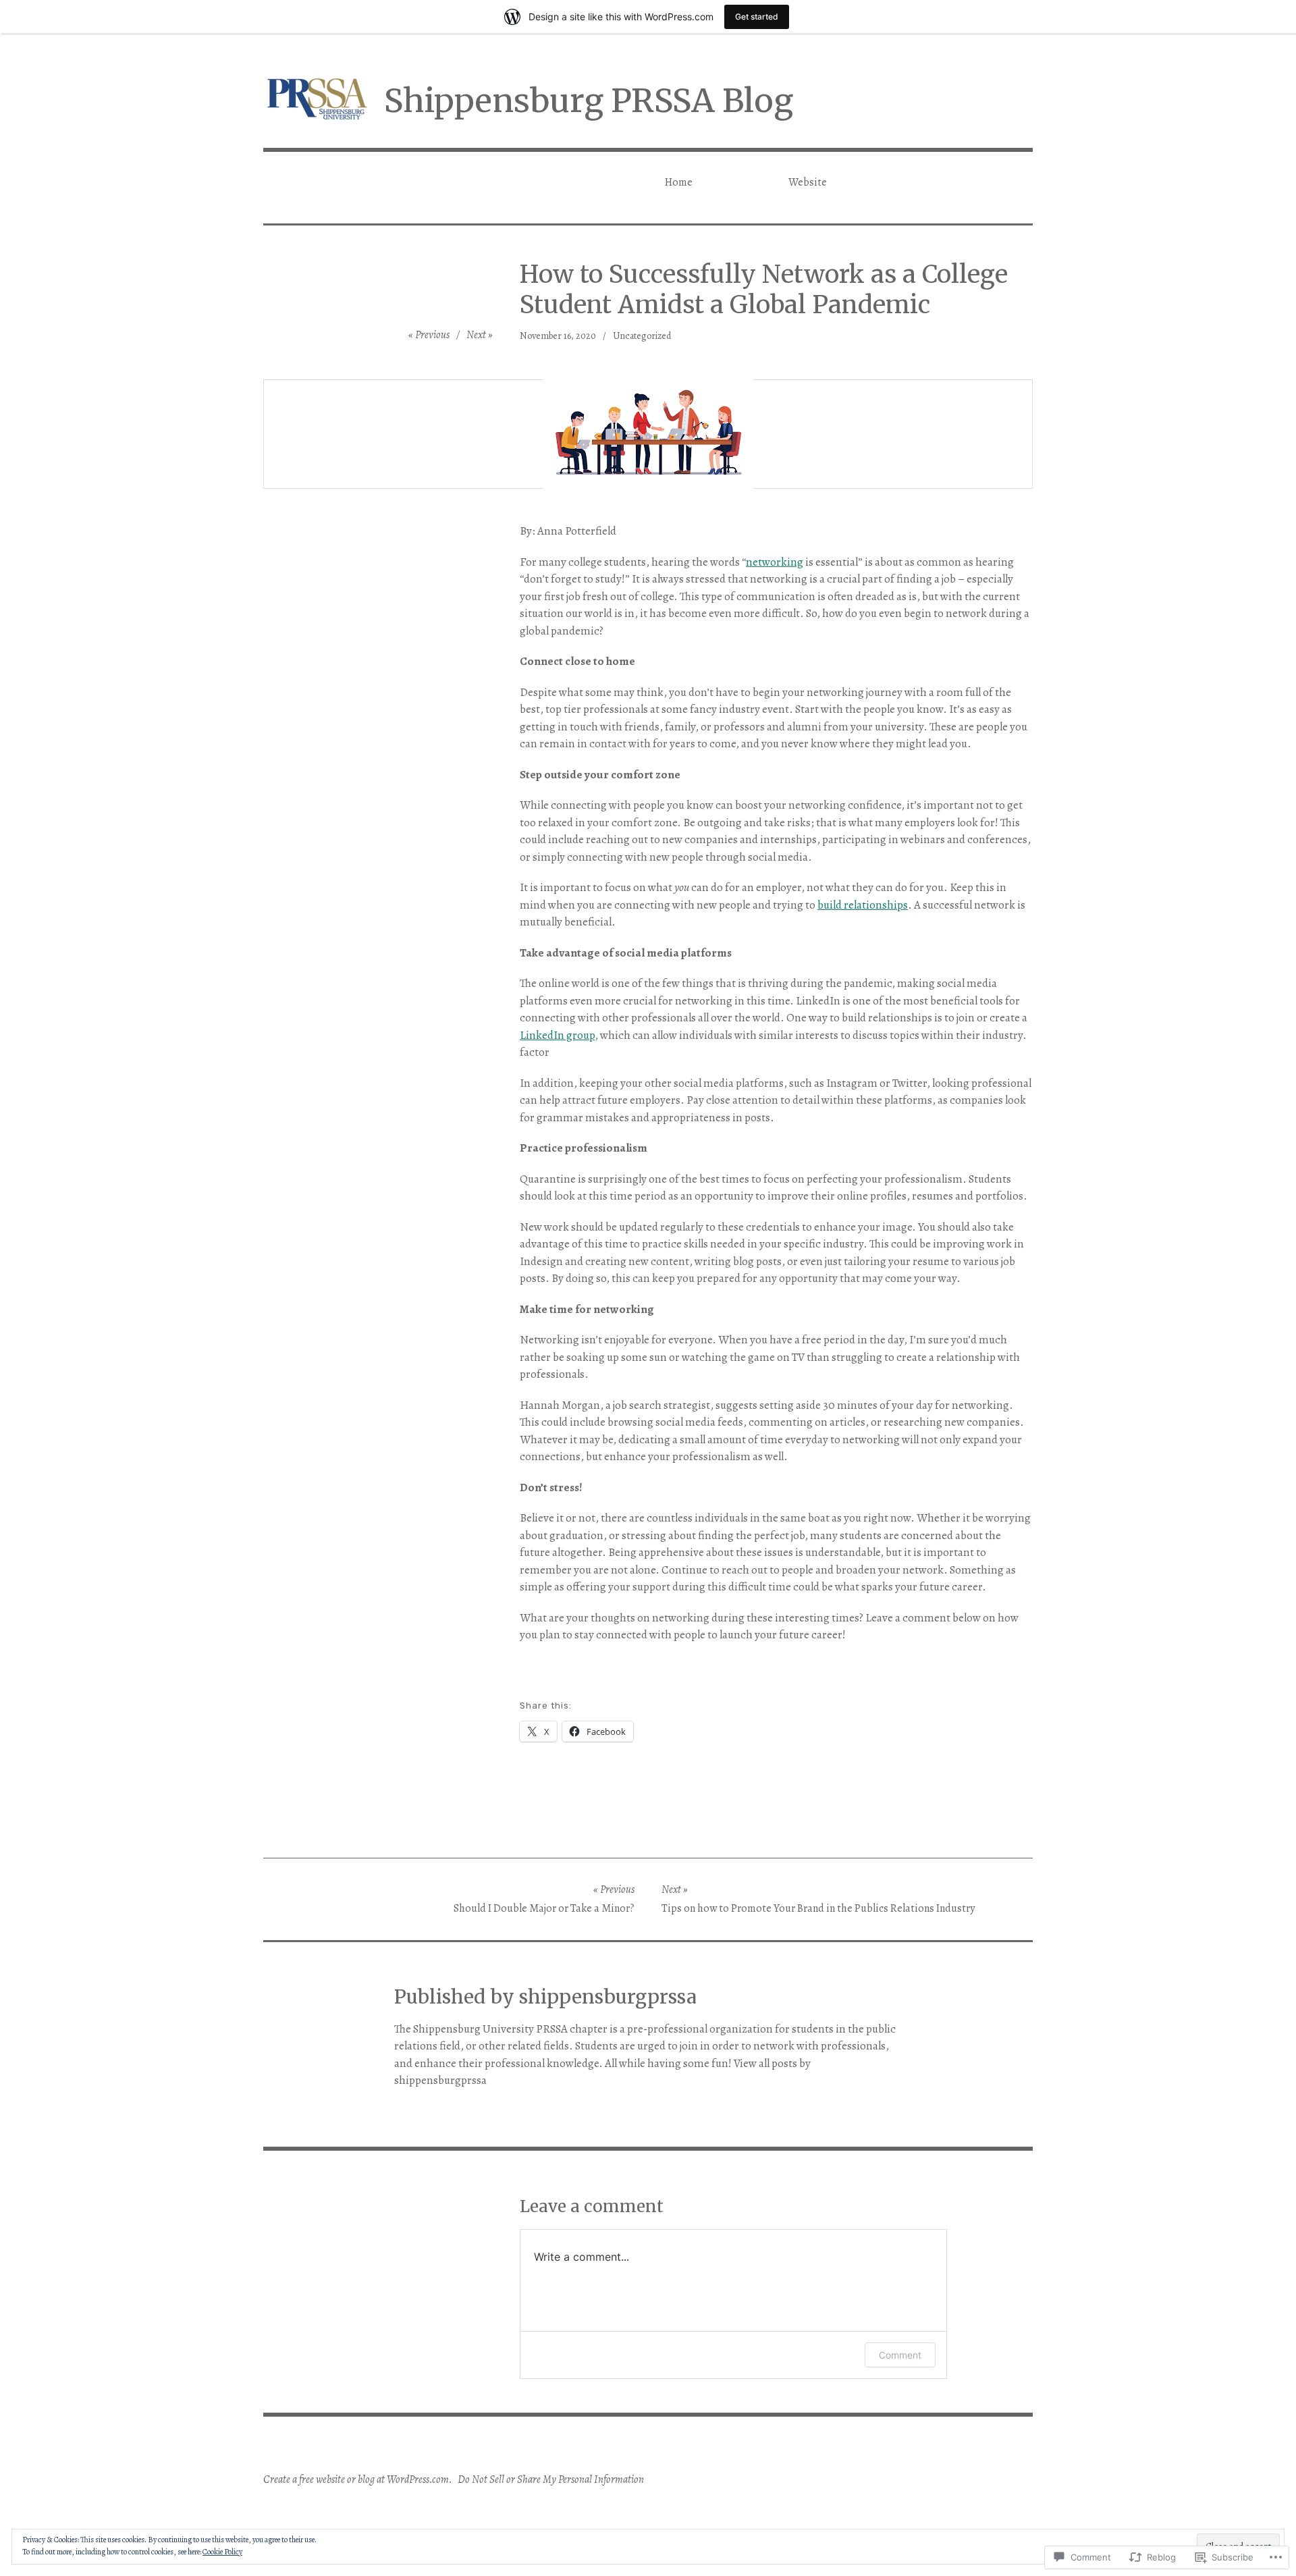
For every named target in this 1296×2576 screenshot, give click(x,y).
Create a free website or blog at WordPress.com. (358, 2479)
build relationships (863, 905)
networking (775, 562)
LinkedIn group (557, 1035)
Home (679, 182)
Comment (900, 2355)
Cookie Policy (222, 2552)
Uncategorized (642, 336)
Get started (757, 17)
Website (808, 182)
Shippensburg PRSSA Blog (589, 101)
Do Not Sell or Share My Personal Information (551, 2479)
